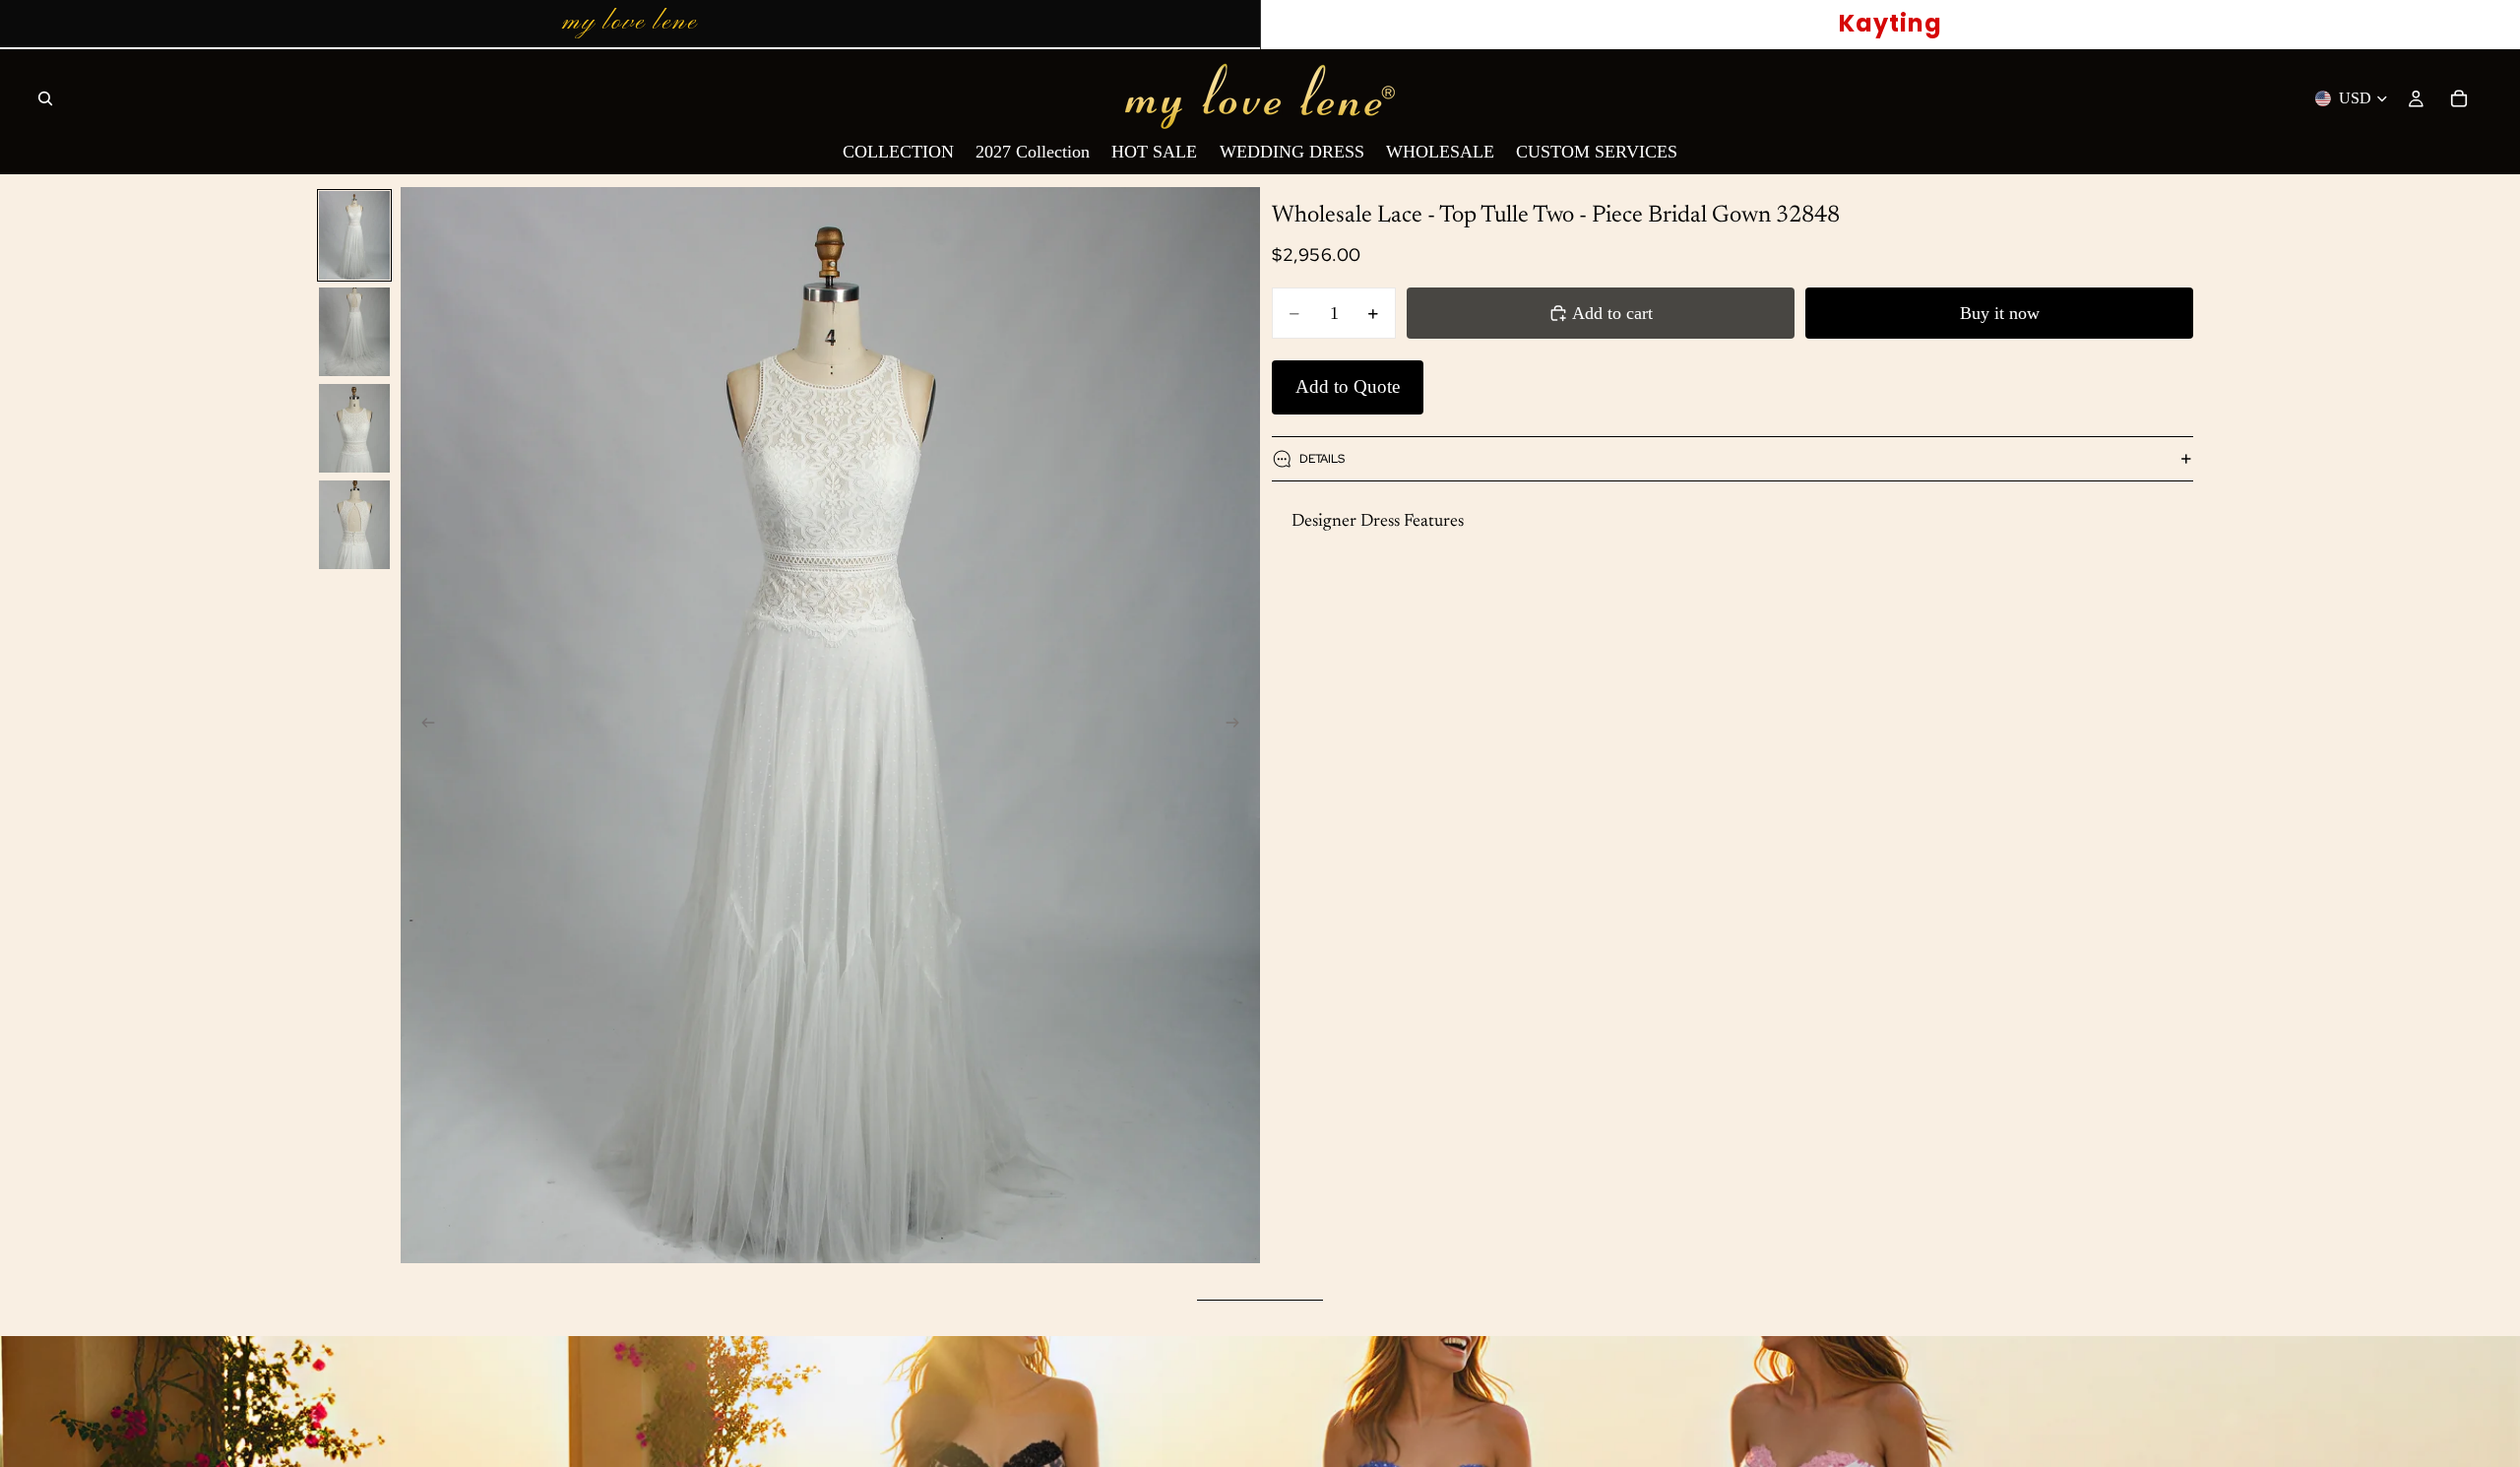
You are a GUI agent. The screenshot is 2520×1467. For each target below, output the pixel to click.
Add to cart (1612, 313)
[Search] (45, 98)
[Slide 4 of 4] (354, 525)
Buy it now (2000, 313)
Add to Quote (1348, 386)
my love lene (630, 23)
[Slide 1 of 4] (354, 235)
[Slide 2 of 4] (354, 332)
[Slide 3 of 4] (354, 428)
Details (1322, 459)
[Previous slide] (422, 726)
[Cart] (2459, 98)
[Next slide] (1238, 726)
